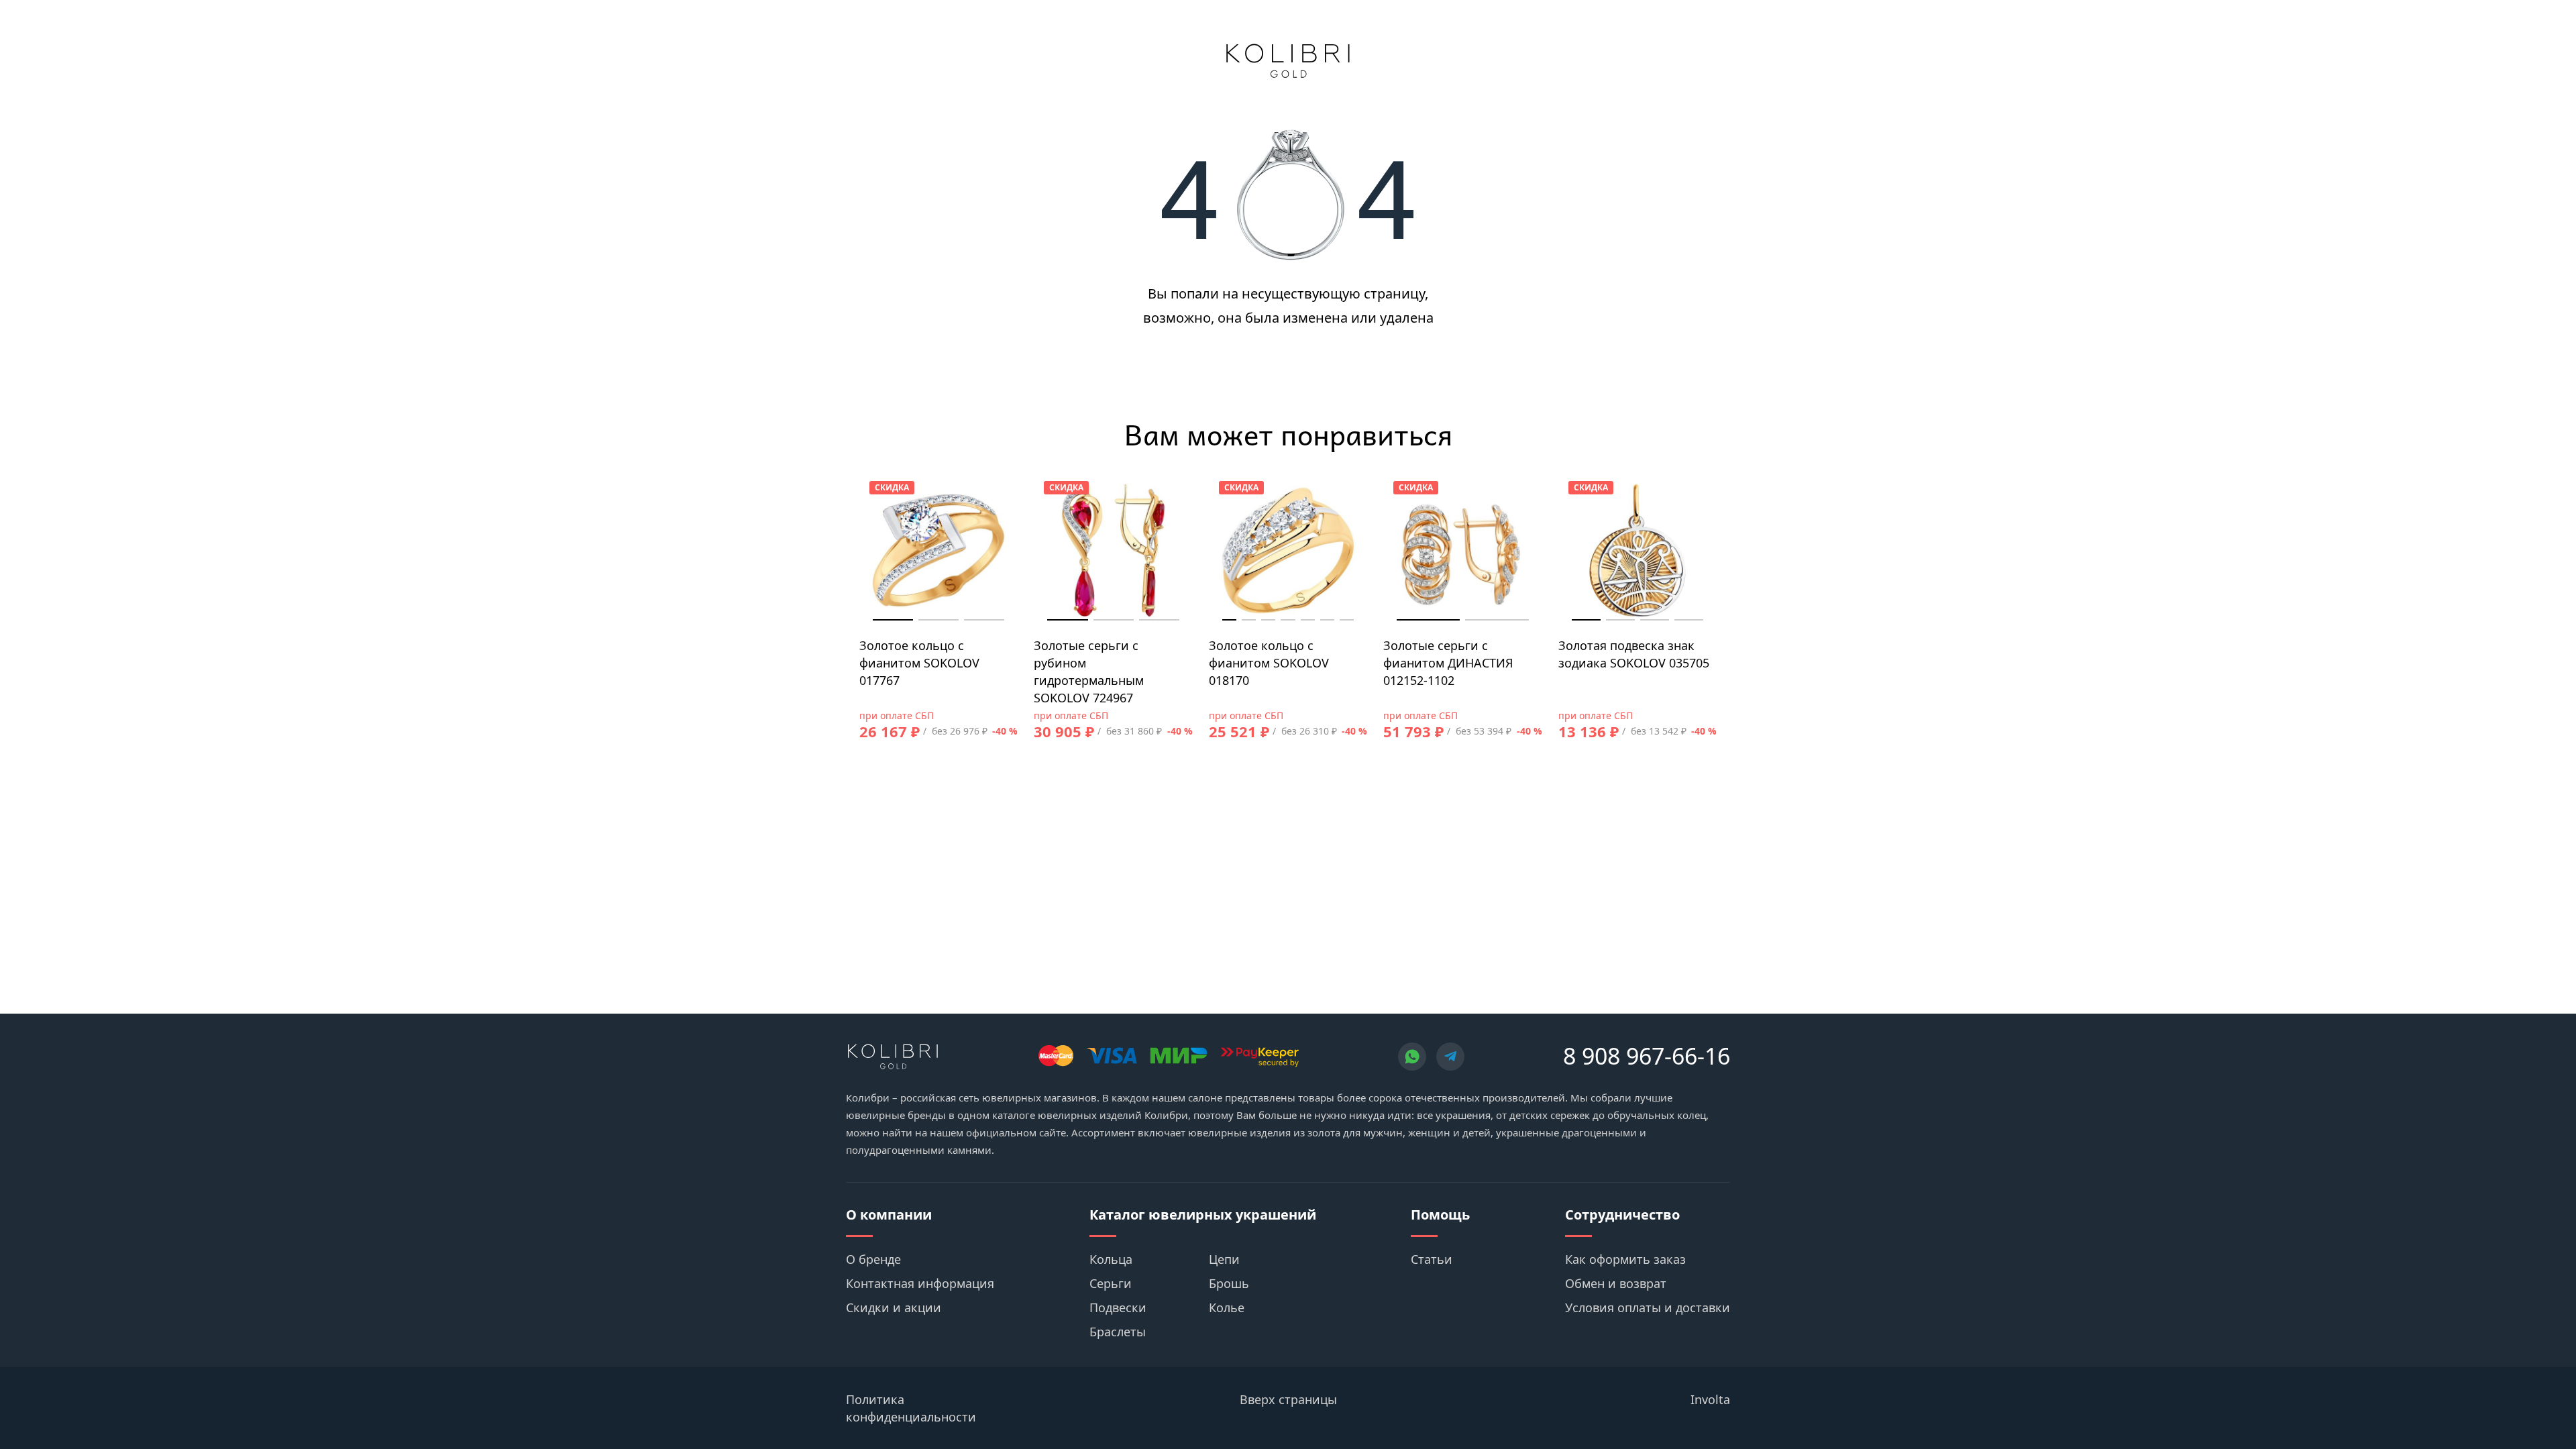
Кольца (1111, 1259)
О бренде (873, 1259)
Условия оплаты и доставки (1648, 1307)
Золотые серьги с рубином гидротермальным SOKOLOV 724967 (1089, 672)
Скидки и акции (894, 1307)
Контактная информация (920, 1283)
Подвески (1118, 1307)
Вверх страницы (1288, 1399)
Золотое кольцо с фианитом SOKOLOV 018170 (1269, 663)
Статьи (1432, 1259)
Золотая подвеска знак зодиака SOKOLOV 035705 (1634, 654)
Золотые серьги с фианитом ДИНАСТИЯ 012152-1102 (1448, 663)
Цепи (1224, 1259)
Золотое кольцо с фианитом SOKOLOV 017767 (919, 663)
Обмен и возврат (1616, 1283)
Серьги (1111, 1283)
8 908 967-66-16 (1647, 1056)
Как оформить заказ (1625, 1259)
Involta (1710, 1399)
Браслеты (1118, 1332)
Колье (1227, 1307)
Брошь (1229, 1283)
